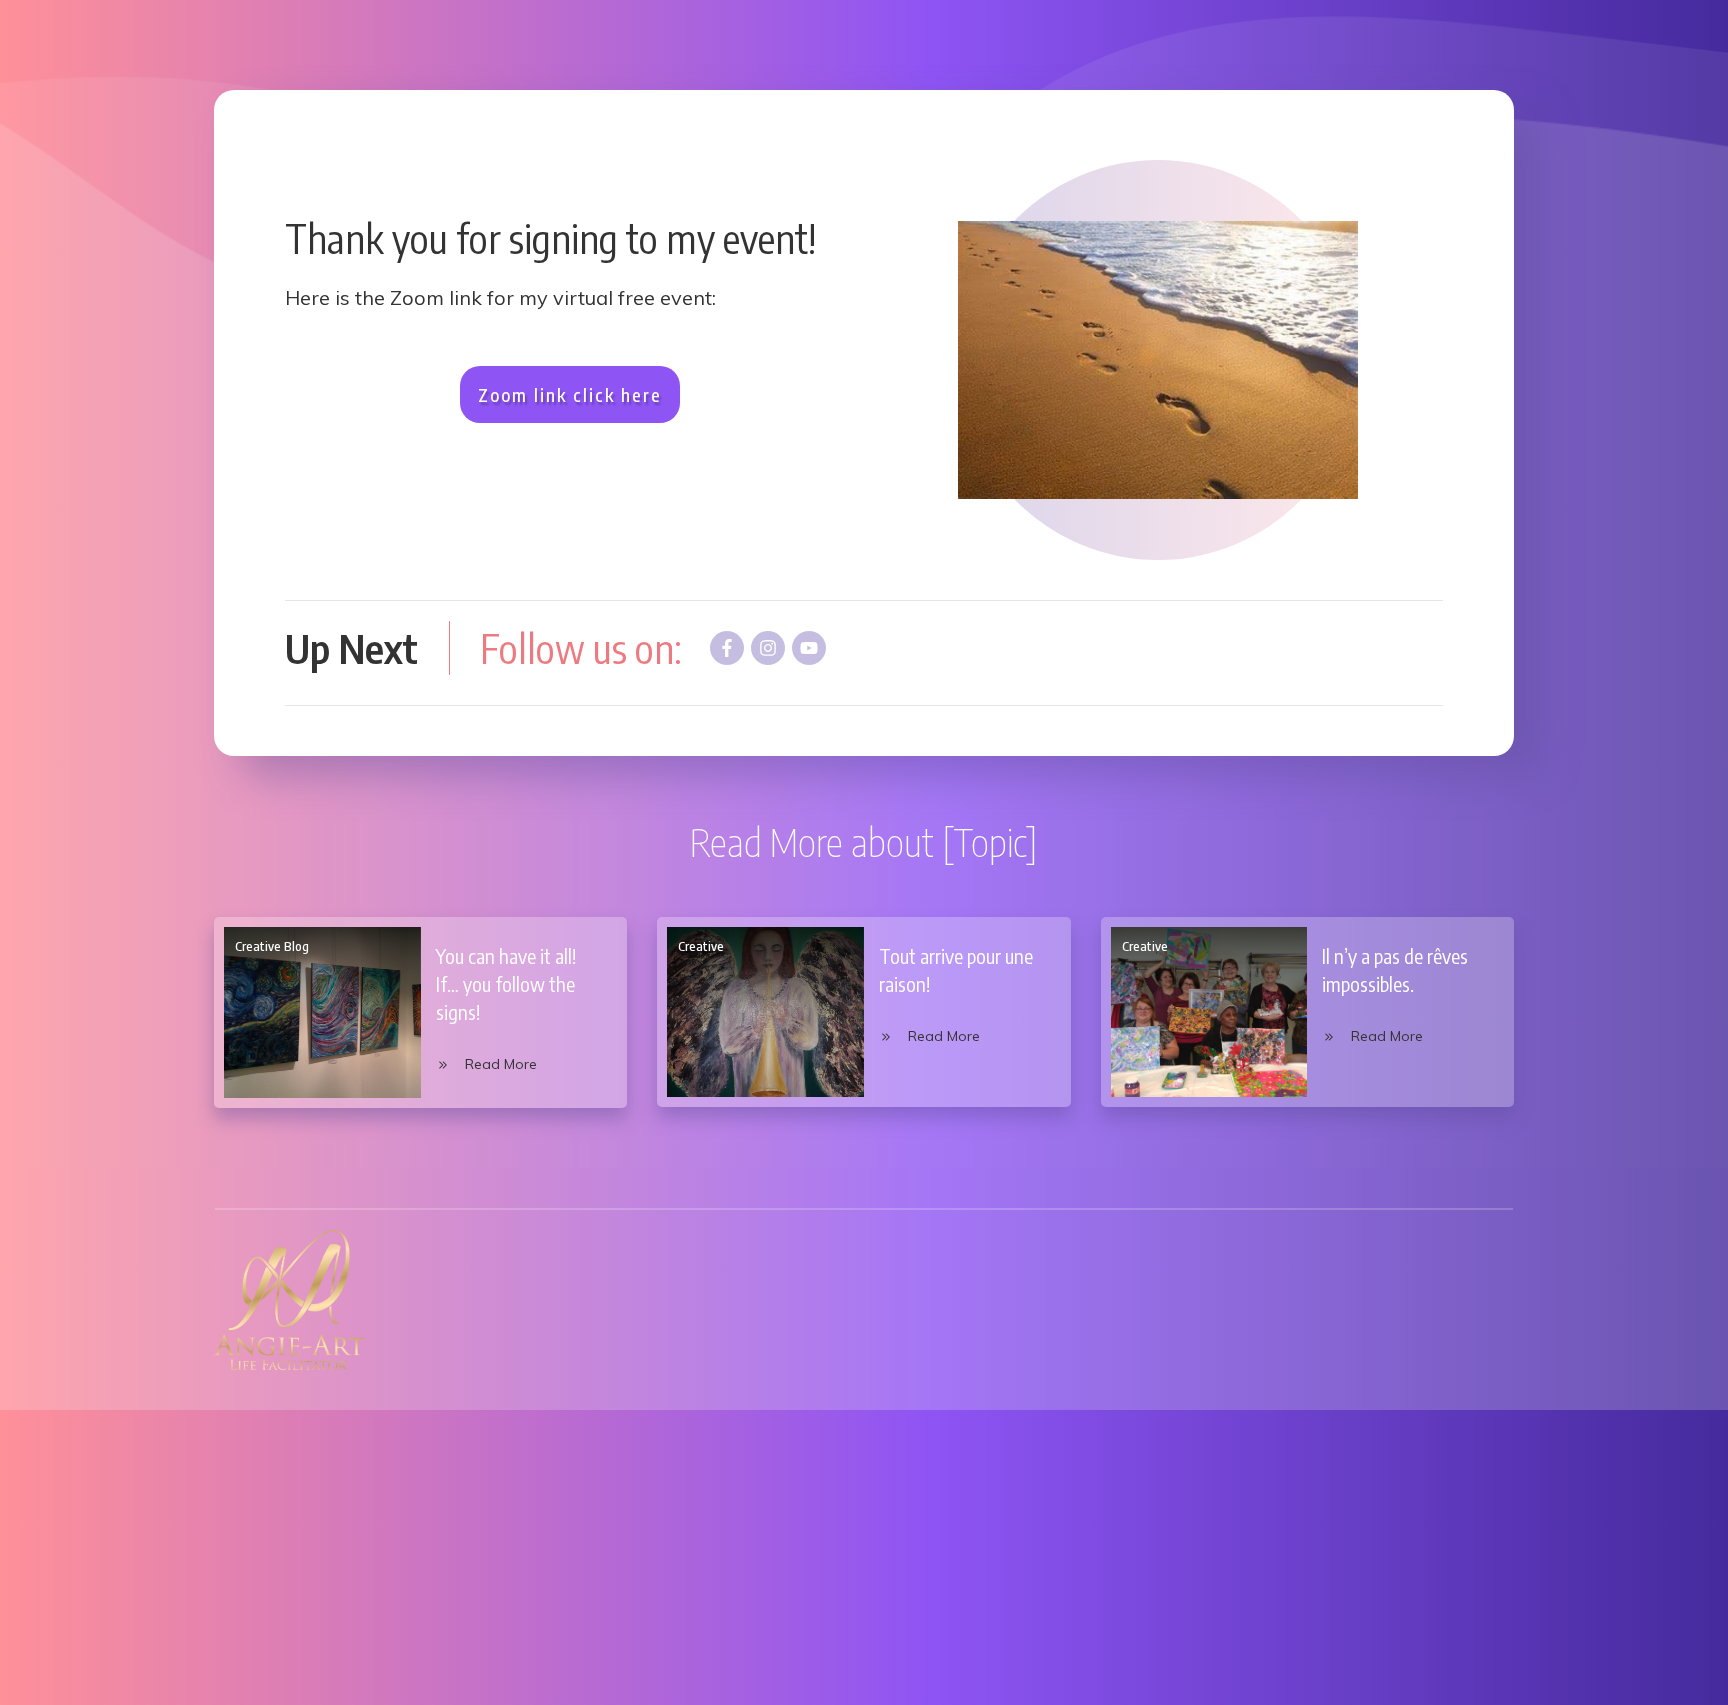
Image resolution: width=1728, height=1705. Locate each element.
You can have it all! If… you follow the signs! (506, 983)
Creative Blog (272, 946)
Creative (701, 946)
